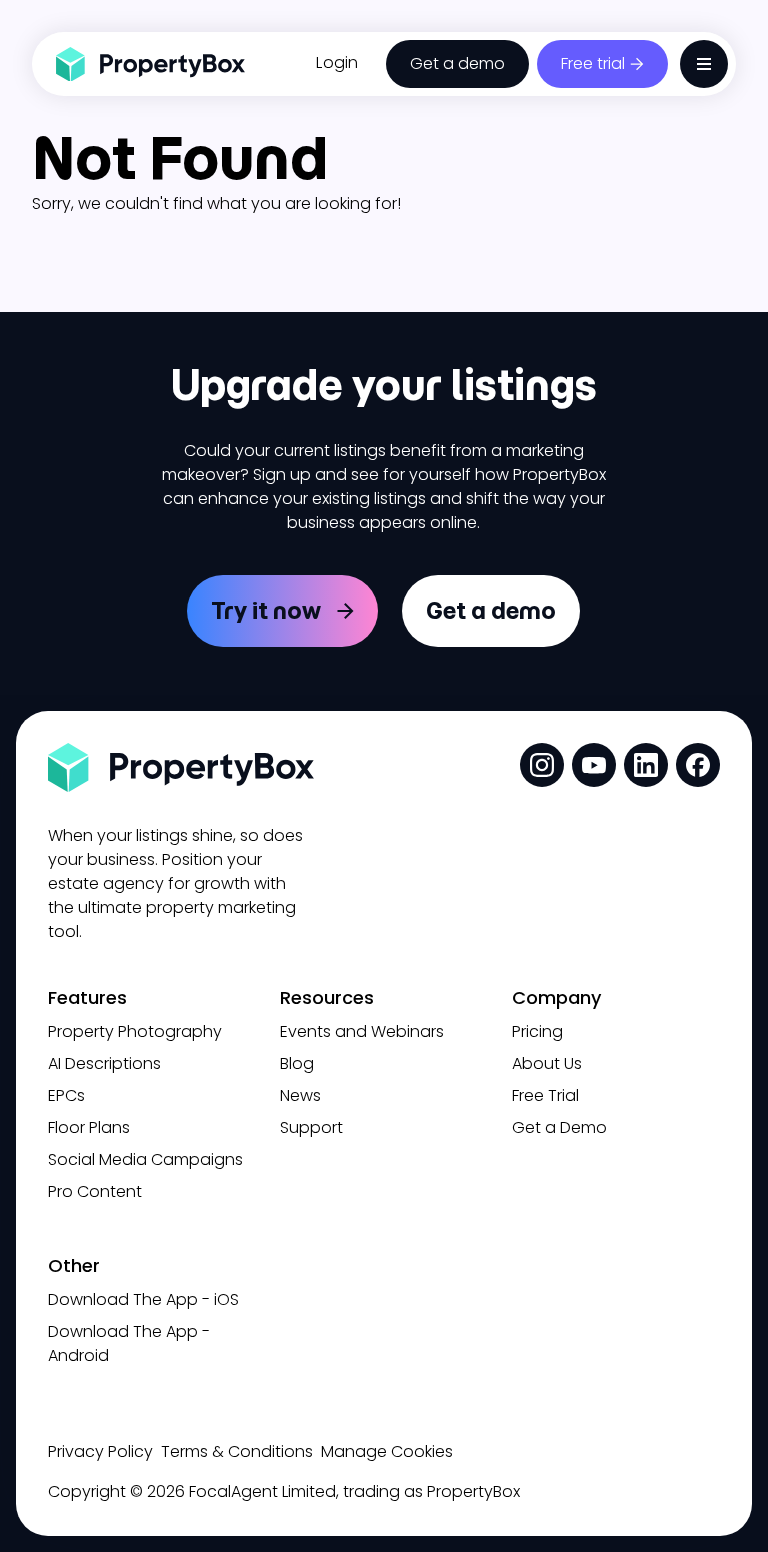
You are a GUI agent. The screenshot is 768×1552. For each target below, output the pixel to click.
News (300, 1095)
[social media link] (542, 765)
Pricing (537, 1031)
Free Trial (545, 1095)
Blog (297, 1063)
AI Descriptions (104, 1063)
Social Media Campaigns (145, 1159)
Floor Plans (89, 1127)
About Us (547, 1063)
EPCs (66, 1095)
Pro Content (95, 1191)
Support (311, 1127)
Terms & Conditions (237, 1451)
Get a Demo (559, 1127)
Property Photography (135, 1031)
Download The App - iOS (143, 1299)
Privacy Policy (100, 1451)
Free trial (593, 63)
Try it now (266, 610)
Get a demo (457, 63)
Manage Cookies (387, 1451)
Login (337, 62)
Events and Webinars (362, 1031)
